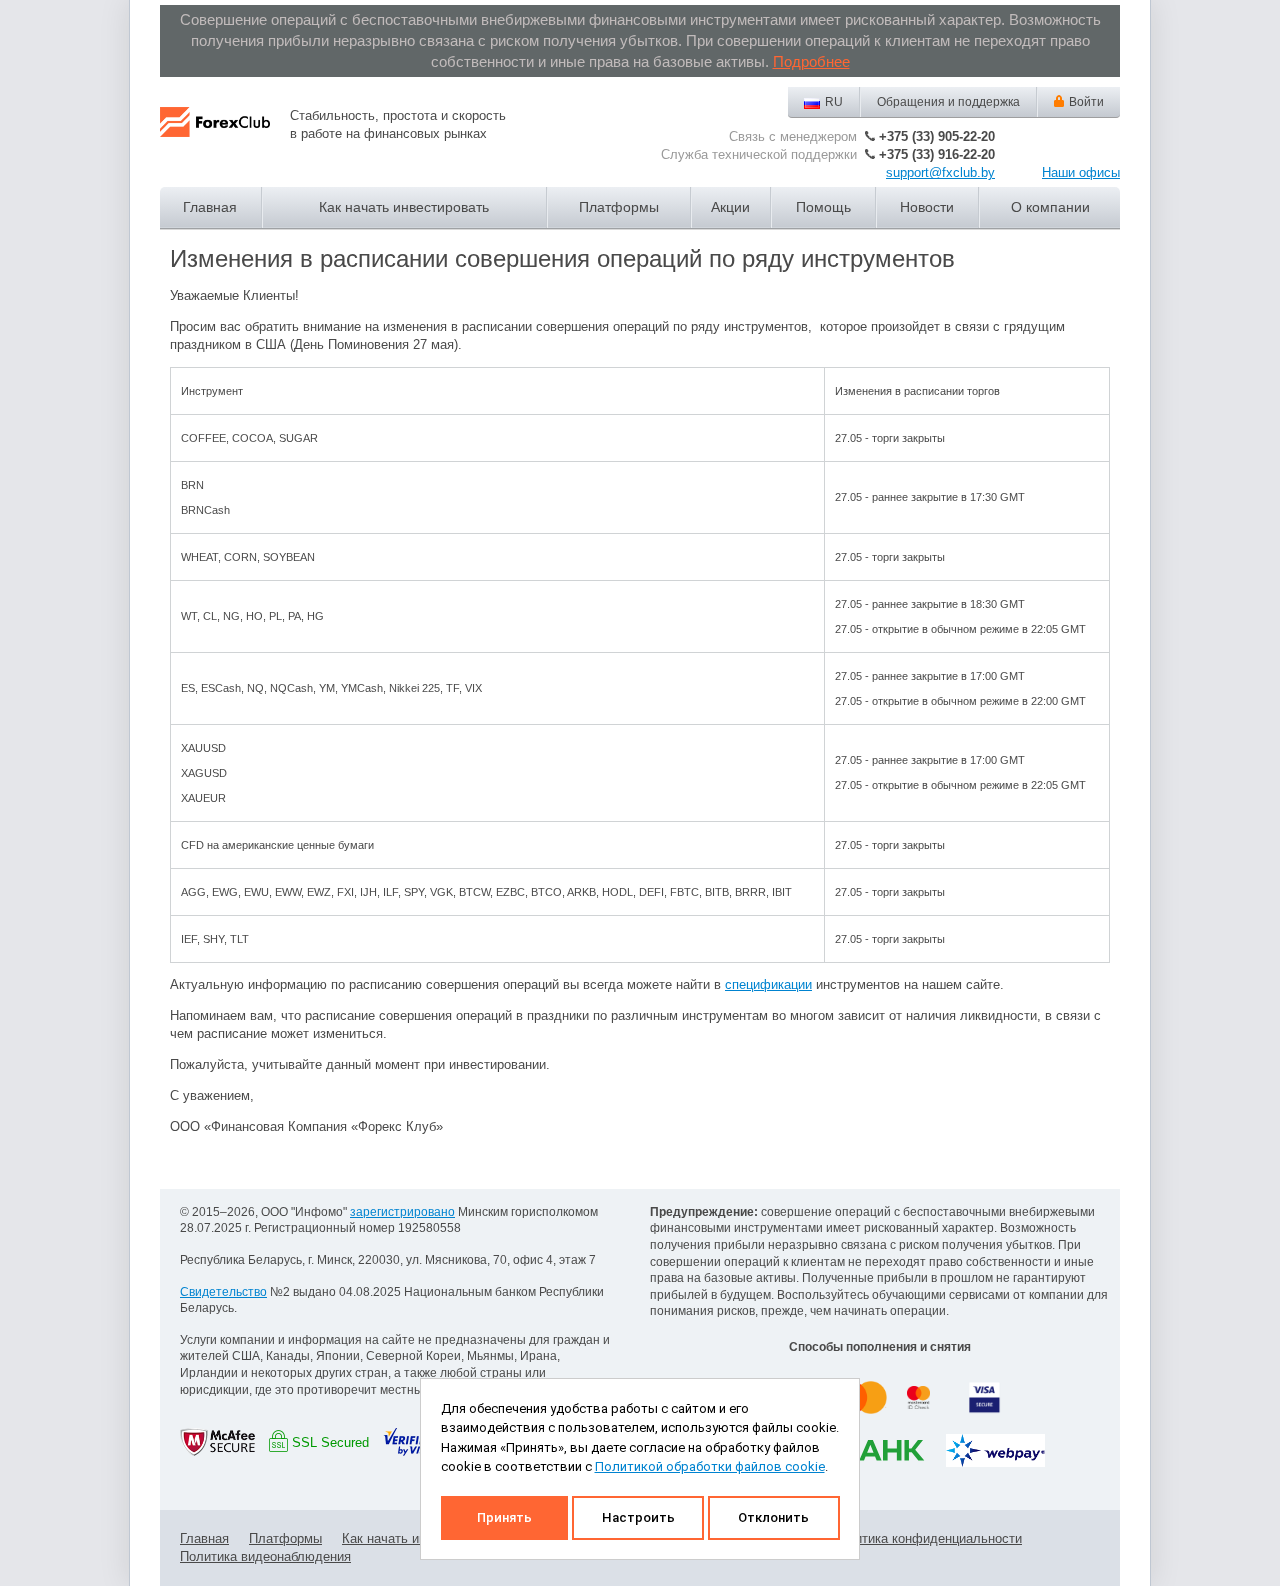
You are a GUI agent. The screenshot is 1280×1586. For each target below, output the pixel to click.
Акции (730, 207)
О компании (1050, 207)
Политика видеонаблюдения (265, 1556)
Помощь (823, 207)
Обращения (948, 102)
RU (834, 102)
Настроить (638, 1517)
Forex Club (215, 138)
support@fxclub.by (940, 172)
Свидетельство (223, 1292)
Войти (1086, 102)
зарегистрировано (402, 1212)
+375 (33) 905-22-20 (937, 136)
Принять (504, 1517)
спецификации (768, 984)
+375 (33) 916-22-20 (937, 154)
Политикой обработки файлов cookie (710, 1466)
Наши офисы (1081, 172)
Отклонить (773, 1517)
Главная (210, 207)
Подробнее (811, 61)
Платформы (619, 207)
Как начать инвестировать (404, 207)
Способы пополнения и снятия (880, 1347)
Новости (927, 207)
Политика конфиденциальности (926, 1538)
